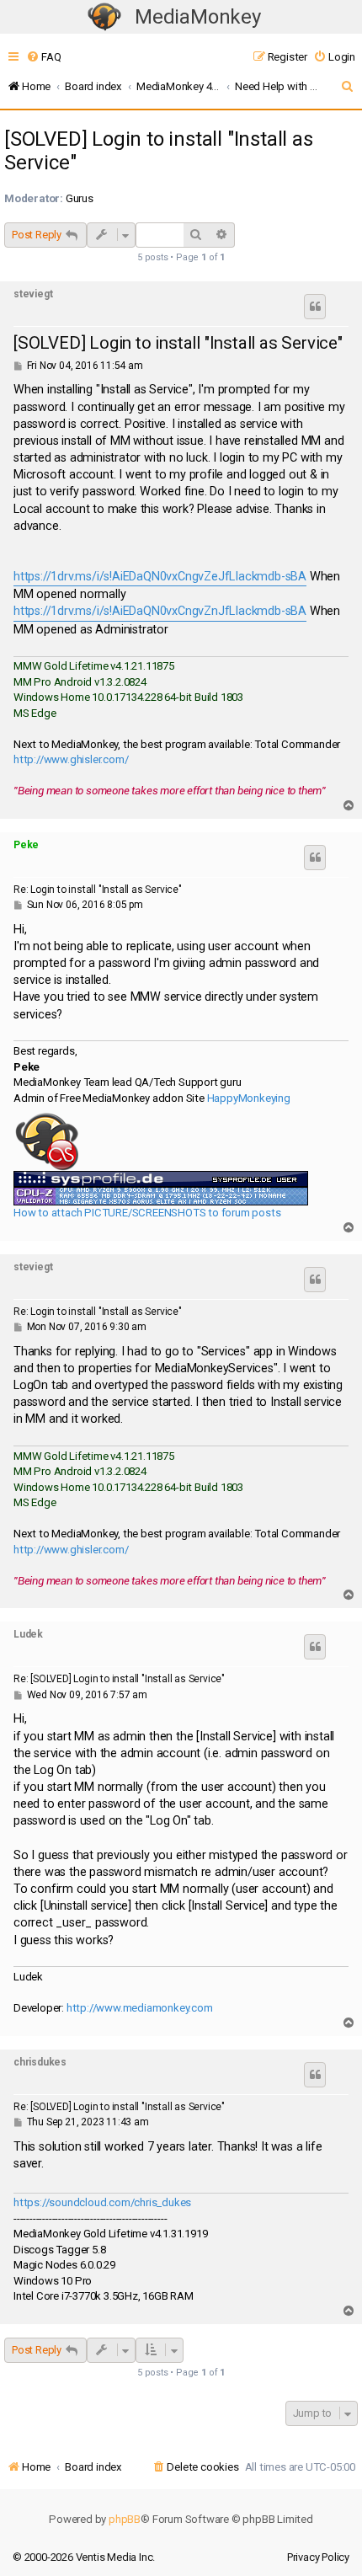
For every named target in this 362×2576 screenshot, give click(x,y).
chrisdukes (40, 2062)
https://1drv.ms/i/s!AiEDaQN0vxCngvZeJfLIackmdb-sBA (160, 577)
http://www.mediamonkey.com (140, 2008)
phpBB (125, 2519)
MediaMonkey (198, 17)
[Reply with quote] (315, 307)
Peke (26, 845)
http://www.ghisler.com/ (71, 759)
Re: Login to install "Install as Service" (98, 890)
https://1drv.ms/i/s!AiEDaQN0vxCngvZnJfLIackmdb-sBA (160, 611)
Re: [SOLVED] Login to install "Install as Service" (119, 1679)
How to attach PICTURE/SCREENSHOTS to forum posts (147, 1213)
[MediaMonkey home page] (104, 17)
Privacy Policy (318, 2557)
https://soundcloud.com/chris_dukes (102, 2202)
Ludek (28, 1634)
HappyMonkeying (249, 1098)
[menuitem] (43, 57)
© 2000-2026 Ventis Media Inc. (84, 2557)
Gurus (80, 198)
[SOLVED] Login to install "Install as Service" (159, 151)
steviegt (33, 294)
